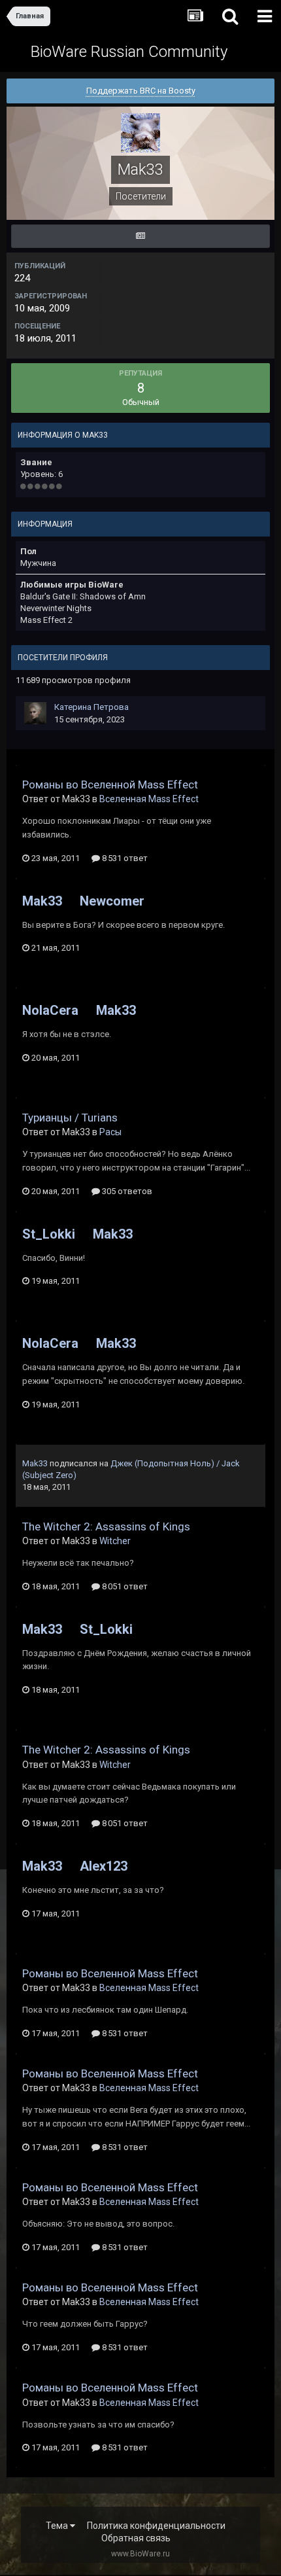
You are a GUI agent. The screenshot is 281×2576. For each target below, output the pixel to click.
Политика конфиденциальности (156, 2526)
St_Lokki (49, 1234)
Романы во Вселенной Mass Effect (110, 785)
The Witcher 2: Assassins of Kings (106, 1526)
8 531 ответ (124, 858)
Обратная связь (136, 2538)
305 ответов (126, 1191)
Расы (110, 1132)
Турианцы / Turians (70, 1118)
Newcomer (112, 901)
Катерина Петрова (91, 707)
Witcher (115, 1541)
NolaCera (50, 1010)
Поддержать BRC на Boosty (141, 91)
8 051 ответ (124, 1586)
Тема (58, 2526)
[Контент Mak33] (140, 236)
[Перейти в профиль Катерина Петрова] (35, 713)
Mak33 (42, 901)
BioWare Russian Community (129, 52)
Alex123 (104, 1866)
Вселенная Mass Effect (149, 799)
